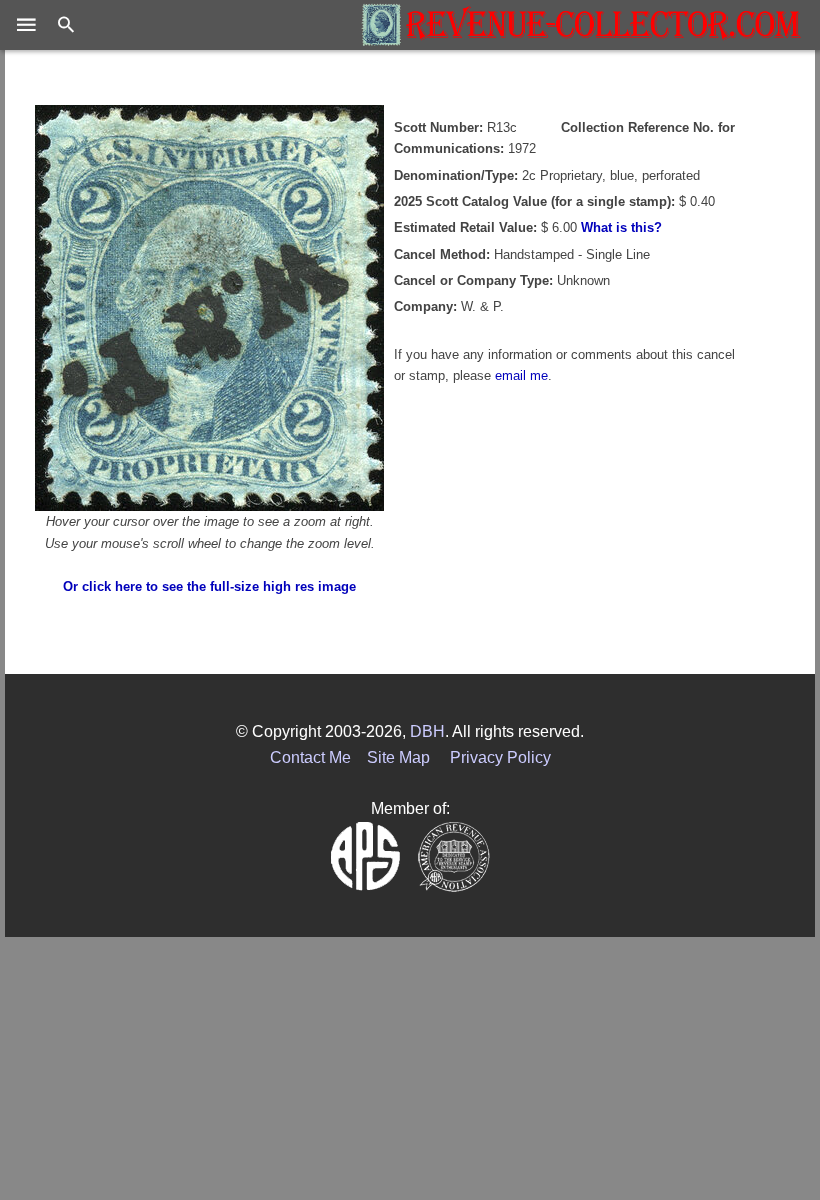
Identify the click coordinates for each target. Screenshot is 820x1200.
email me (521, 375)
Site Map (398, 757)
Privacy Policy (500, 757)
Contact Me (310, 757)
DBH (427, 731)
